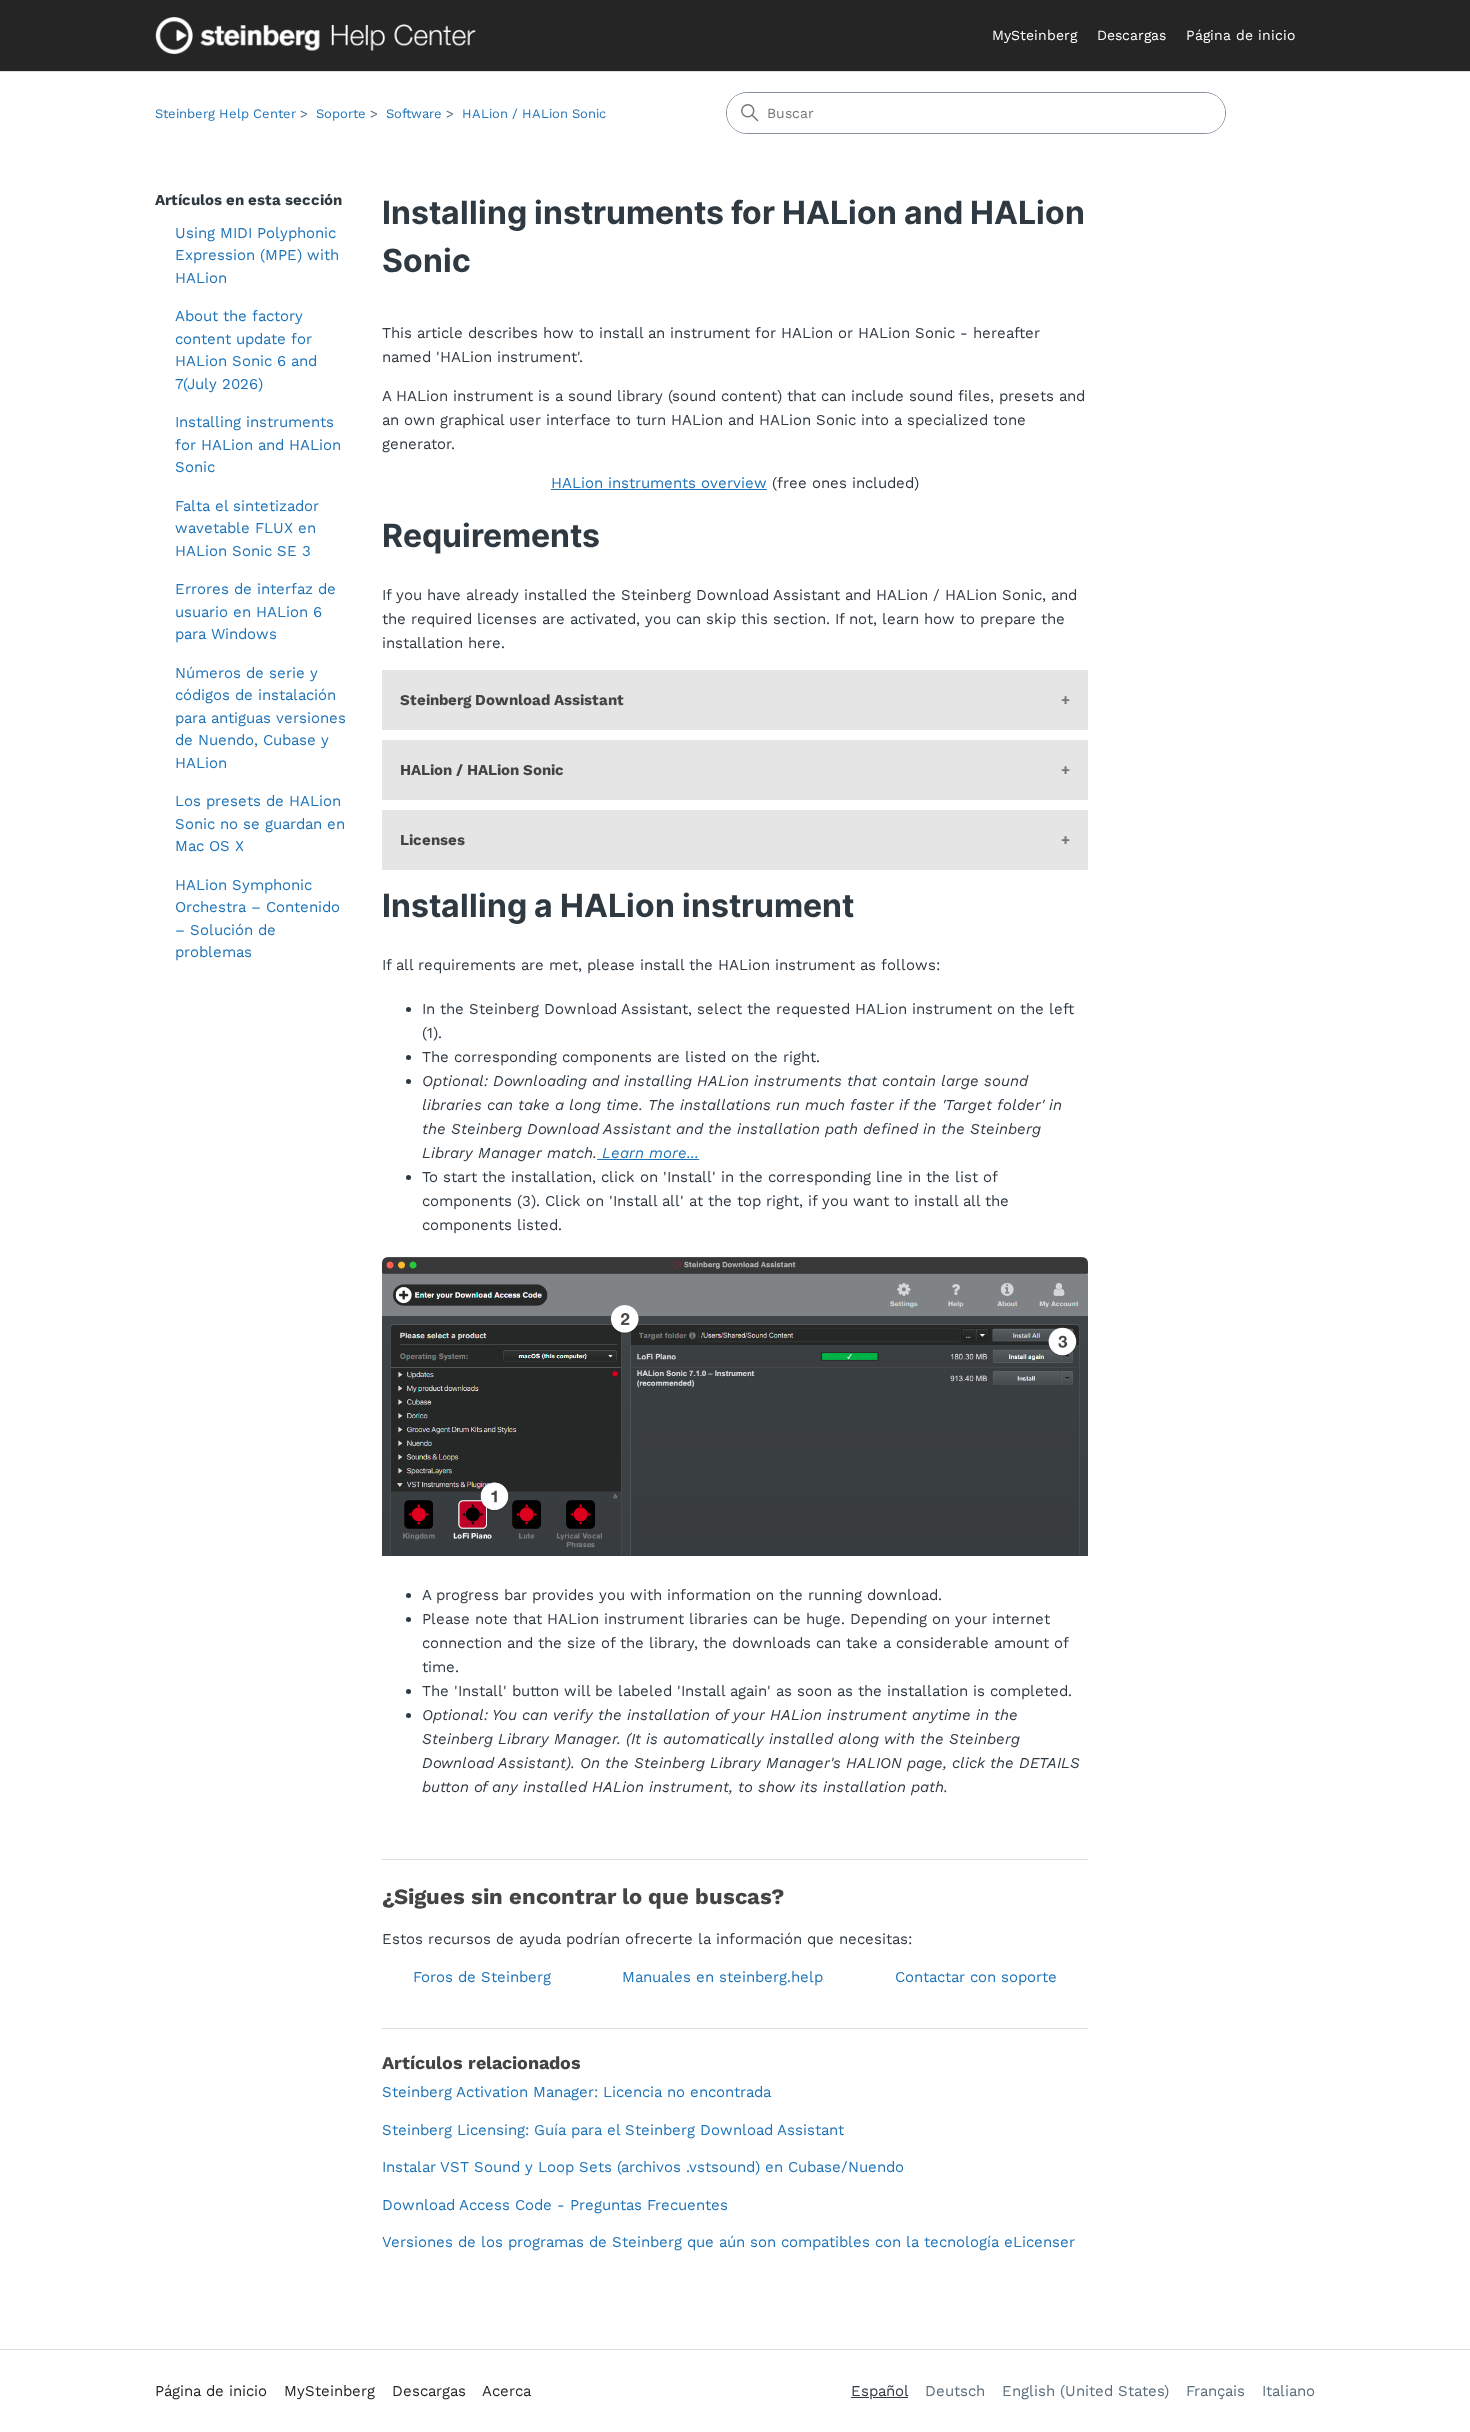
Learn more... (648, 1153)
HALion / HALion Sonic (534, 113)
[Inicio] (320, 35)
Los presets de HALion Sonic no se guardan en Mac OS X (260, 823)
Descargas (1131, 35)
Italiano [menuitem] (1288, 2391)
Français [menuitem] (1215, 2391)
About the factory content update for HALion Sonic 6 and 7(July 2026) (246, 350)
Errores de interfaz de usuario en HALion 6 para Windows (255, 611)
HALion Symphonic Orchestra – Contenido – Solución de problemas (257, 919)
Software (414, 113)
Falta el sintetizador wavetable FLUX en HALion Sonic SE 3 (247, 528)
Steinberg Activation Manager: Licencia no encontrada (576, 2092)
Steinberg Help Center (225, 113)
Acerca (506, 2391)
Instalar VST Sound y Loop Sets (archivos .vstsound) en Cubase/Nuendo (643, 2167)
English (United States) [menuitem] (1085, 2391)
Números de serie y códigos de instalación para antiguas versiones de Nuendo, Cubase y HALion (260, 718)
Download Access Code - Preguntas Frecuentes (555, 2205)
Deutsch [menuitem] (955, 2391)
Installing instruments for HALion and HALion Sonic (258, 444)
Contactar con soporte (976, 1977)
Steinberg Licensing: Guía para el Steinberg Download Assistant (613, 2130)
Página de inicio (1240, 35)
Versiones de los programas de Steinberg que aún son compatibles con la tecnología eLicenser (728, 2242)
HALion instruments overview (659, 483)
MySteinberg (1034, 35)
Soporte (341, 113)
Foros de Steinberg (482, 1977)
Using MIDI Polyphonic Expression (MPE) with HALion (257, 255)
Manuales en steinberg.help (722, 1977)
